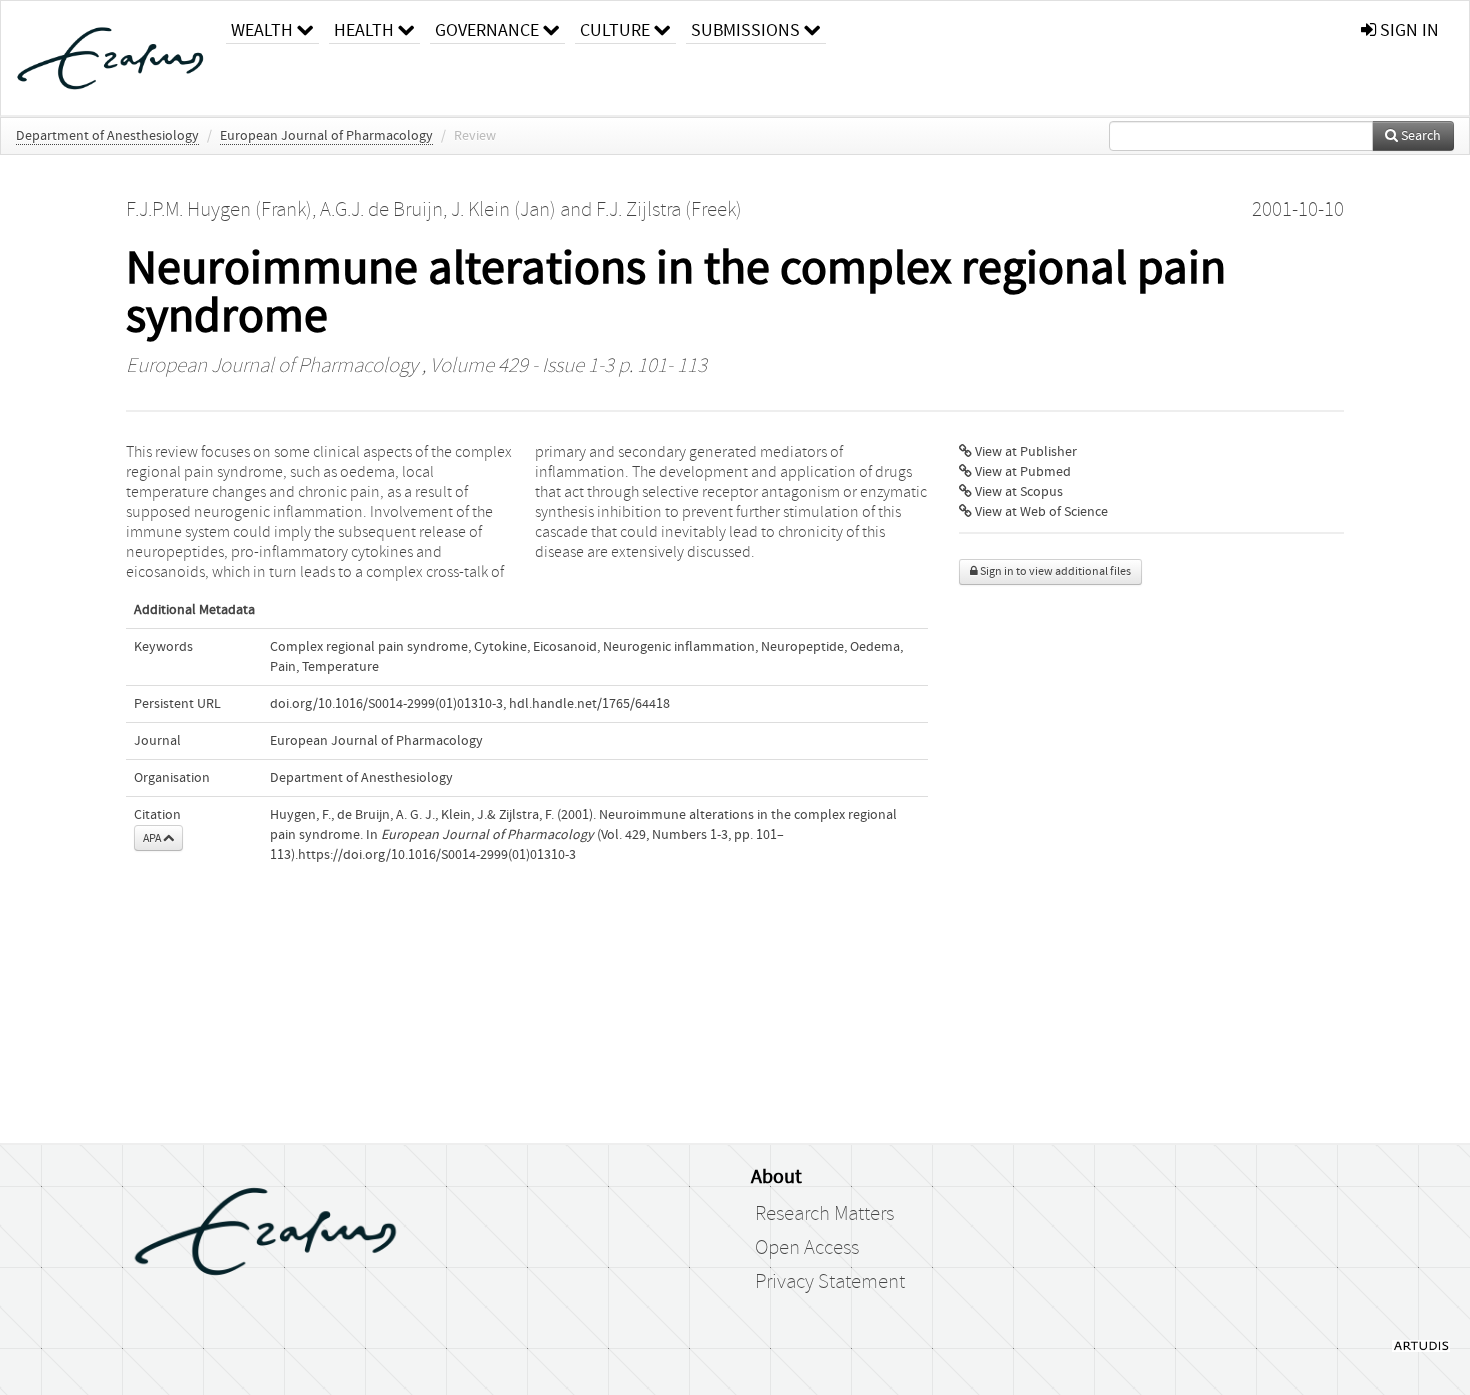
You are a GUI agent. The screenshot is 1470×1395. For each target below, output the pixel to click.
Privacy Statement (830, 1282)
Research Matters (824, 1214)
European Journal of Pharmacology (326, 136)
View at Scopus (1017, 492)
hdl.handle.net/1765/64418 (589, 704)
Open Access (807, 1248)
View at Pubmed (1021, 472)
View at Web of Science (1040, 512)
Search (1419, 136)
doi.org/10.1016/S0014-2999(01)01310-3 (386, 704)
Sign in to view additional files (1054, 571)
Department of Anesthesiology (107, 136)
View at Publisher (1024, 452)
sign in (1407, 30)
